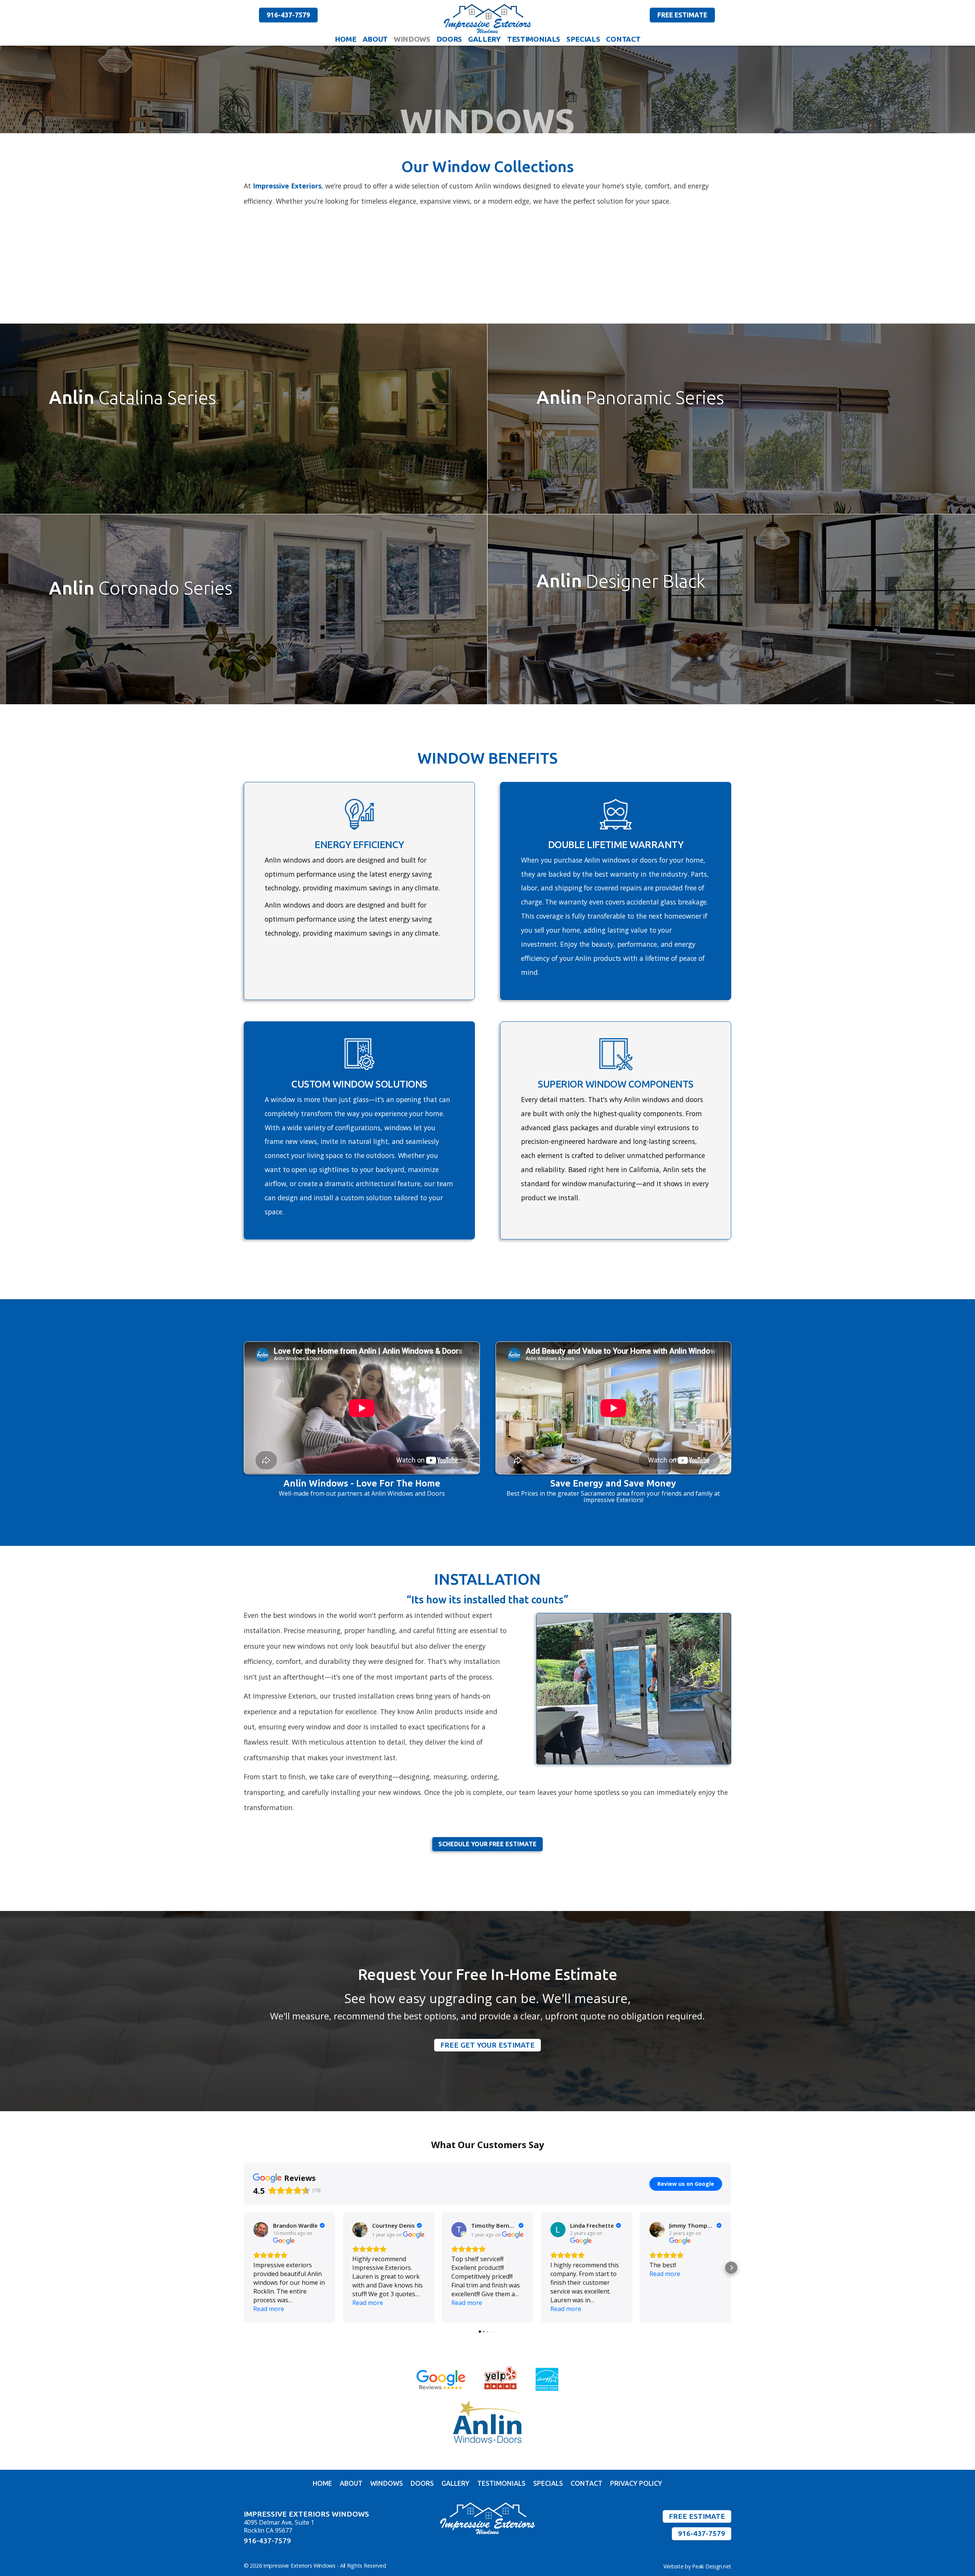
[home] (487, 19)
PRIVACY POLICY (636, 2484)
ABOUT (375, 39)
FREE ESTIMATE (682, 15)
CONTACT (623, 39)
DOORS (449, 39)
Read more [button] (269, 2309)
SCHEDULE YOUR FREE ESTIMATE (487, 1844)
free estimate (697, 2516)
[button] (244, 2268)
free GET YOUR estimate (487, 2045)
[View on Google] (261, 2230)
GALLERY (484, 39)
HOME (346, 39)
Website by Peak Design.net (697, 2566)
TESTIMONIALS (534, 39)
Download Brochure (88, 450)
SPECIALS (583, 39)
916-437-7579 (288, 15)
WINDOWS (412, 39)
